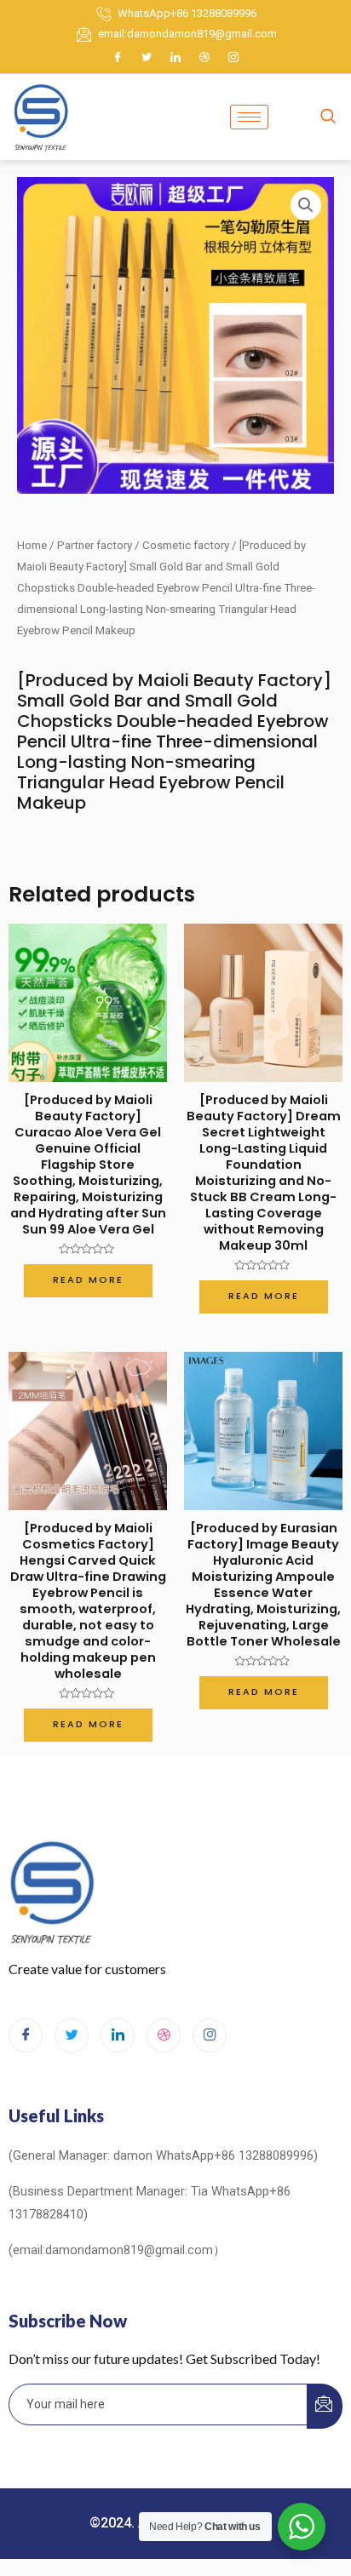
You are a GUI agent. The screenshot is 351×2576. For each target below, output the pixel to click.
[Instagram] (233, 57)
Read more (88, 1280)
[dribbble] (164, 2035)
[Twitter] (147, 57)
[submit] (325, 2406)
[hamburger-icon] (249, 117)
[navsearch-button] (328, 117)
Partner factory (95, 545)
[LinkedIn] (175, 57)
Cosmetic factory (186, 545)
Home (32, 545)
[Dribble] (204, 57)
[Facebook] (118, 57)
